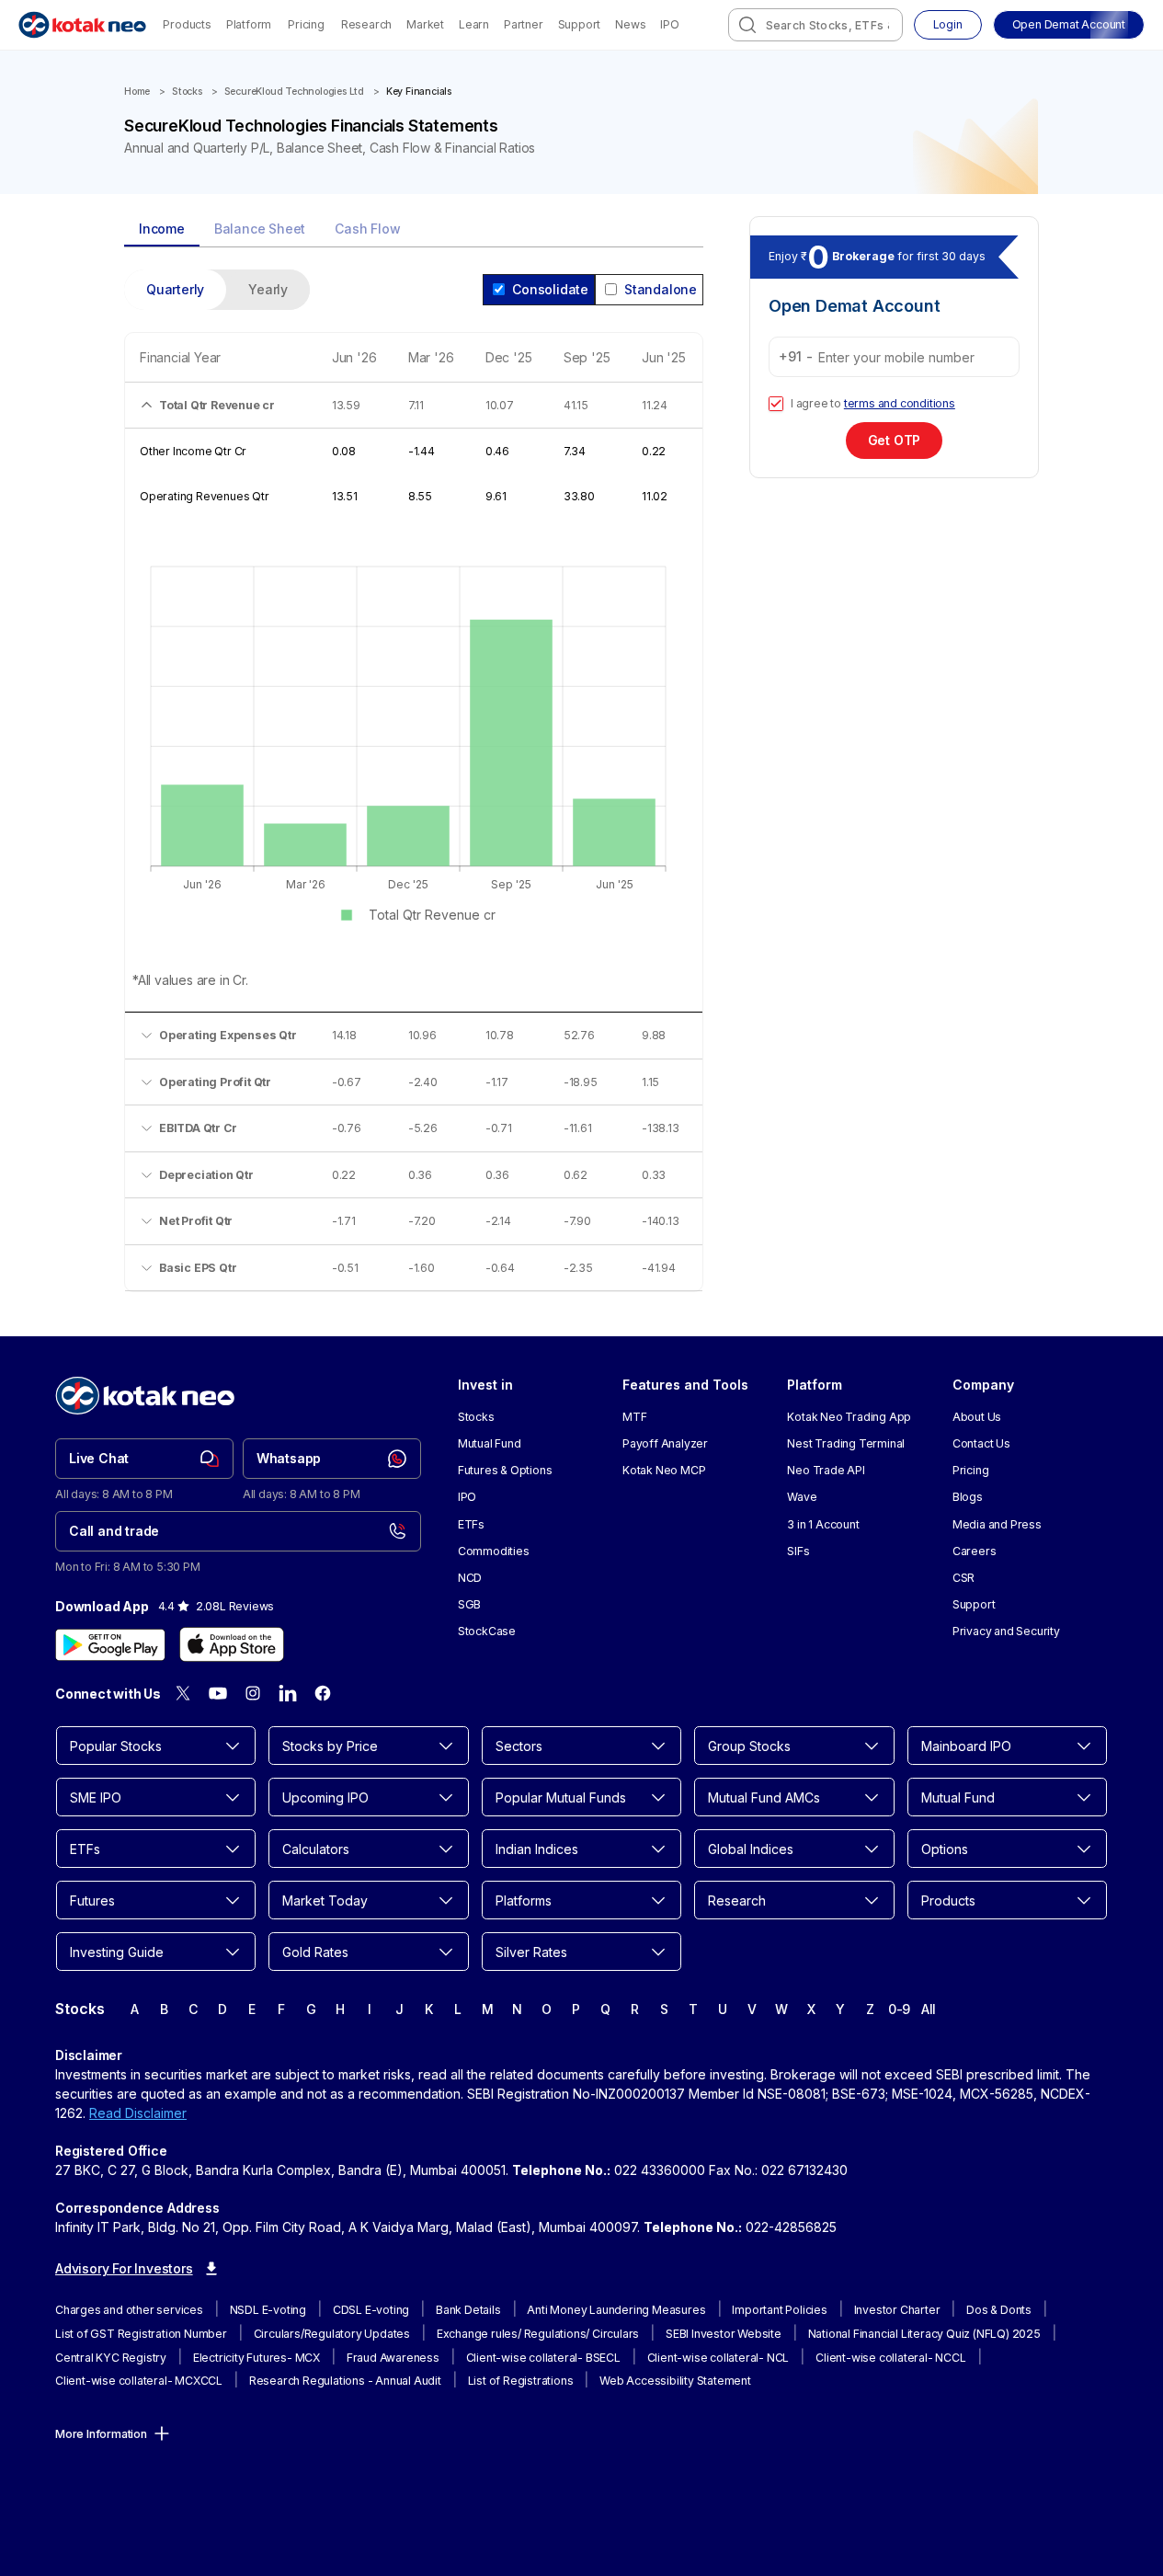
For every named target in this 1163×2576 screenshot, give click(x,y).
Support (580, 24)
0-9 (899, 2009)
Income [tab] (162, 229)
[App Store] (232, 1644)
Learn (474, 24)
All (929, 2009)
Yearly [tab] (268, 289)
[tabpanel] (414, 792)
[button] (1069, 25)
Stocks (187, 92)
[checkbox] (776, 404)
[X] (183, 1693)
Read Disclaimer (138, 2113)
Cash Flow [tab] (367, 229)
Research (366, 24)
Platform (249, 24)
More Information (101, 2434)
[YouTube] (218, 1693)
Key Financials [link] (419, 92)
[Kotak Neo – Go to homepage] (82, 25)
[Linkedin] (288, 1693)
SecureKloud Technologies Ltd (294, 92)
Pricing (306, 24)
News (630, 24)
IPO (669, 24)
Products (187, 24)
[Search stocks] (747, 25)
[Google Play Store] (110, 1644)
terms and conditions (900, 403)
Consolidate (550, 289)
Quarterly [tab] (175, 289)
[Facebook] (323, 1693)
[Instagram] (253, 1693)
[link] (144, 1459)
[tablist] (414, 230)
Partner (524, 24)
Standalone (661, 289)
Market (425, 24)
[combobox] (815, 25)
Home (137, 92)
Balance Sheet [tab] (260, 229)
